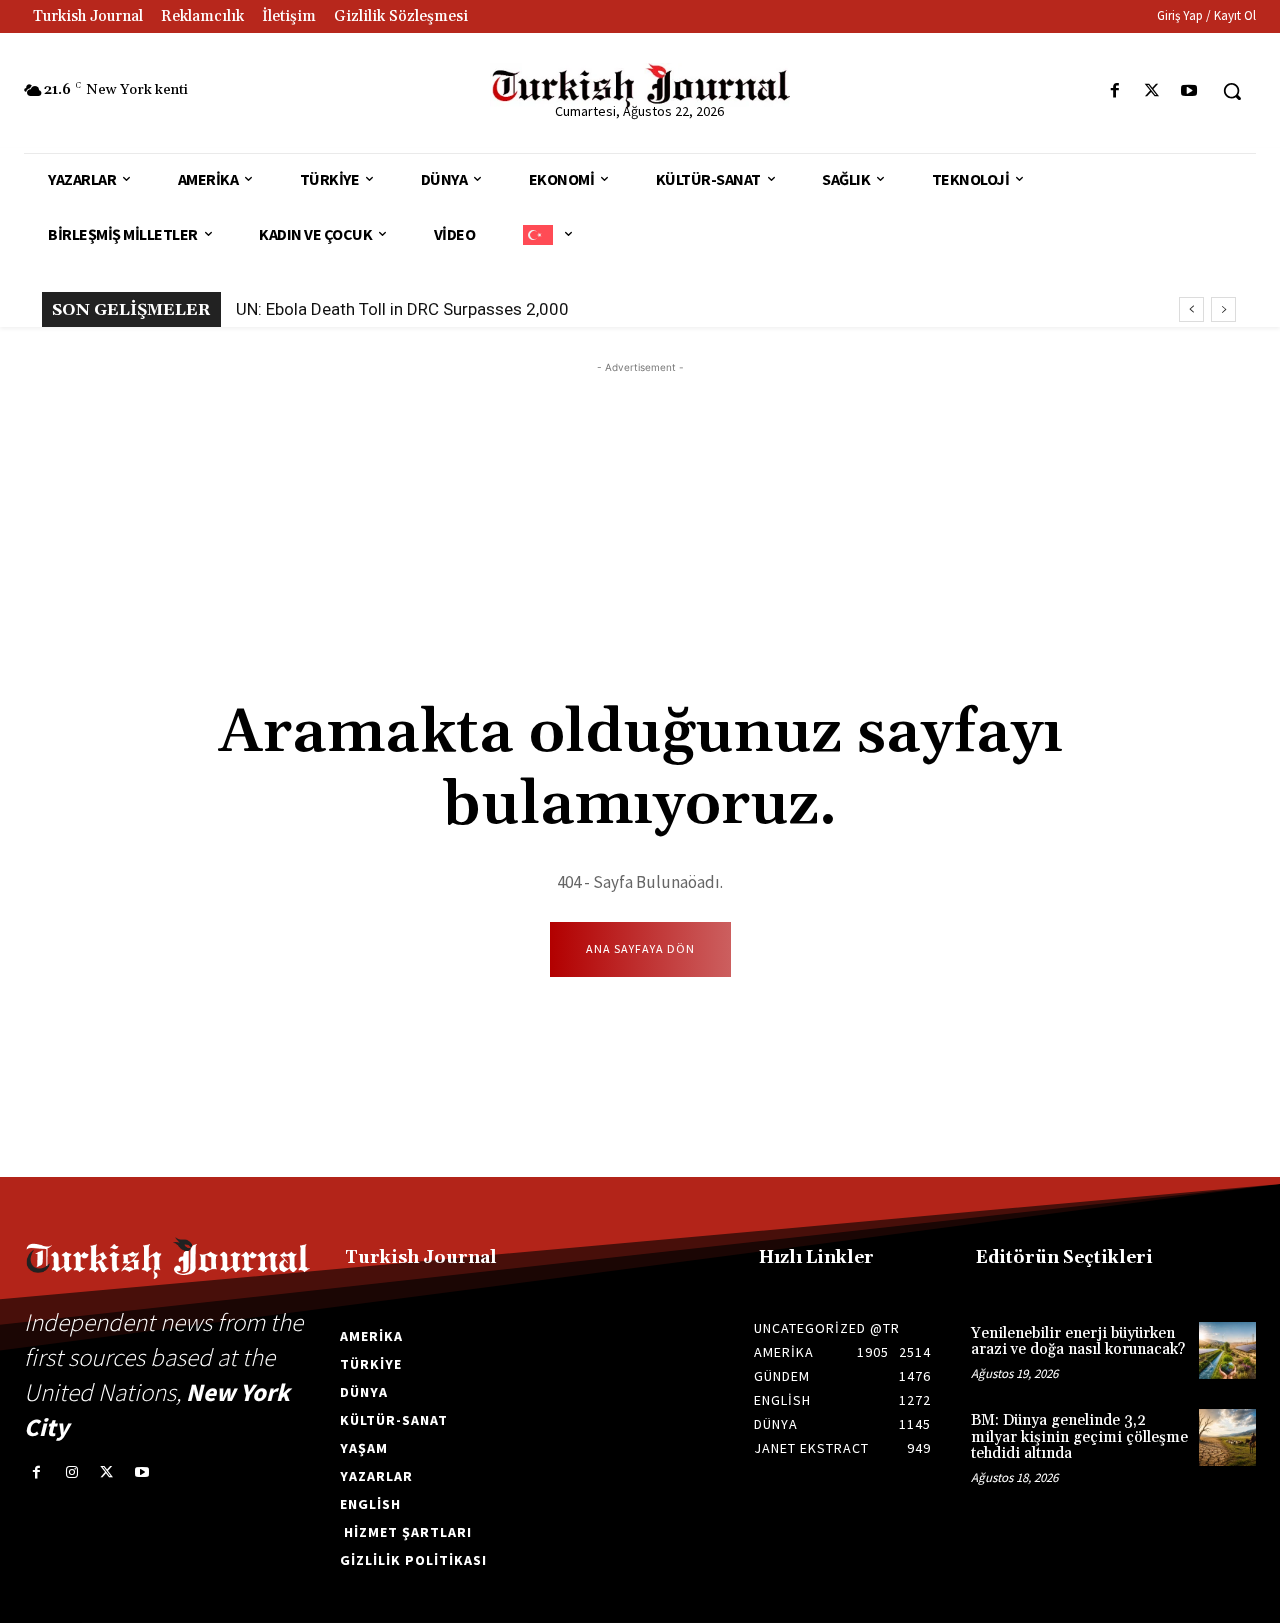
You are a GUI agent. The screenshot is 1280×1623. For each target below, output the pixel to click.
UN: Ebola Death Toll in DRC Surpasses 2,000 (402, 309)
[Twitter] (1152, 91)
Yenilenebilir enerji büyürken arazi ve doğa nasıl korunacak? (1078, 1342)
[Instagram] (71, 1472)
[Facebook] (1114, 91)
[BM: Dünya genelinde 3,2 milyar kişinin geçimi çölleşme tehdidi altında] (1227, 1437)
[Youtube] (1189, 91)
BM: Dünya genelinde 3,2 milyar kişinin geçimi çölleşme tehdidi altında (1079, 1437)
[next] (1223, 309)
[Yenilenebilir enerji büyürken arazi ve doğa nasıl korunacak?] (1227, 1350)
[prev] (1191, 309)
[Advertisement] (640, 518)
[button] (1232, 91)
